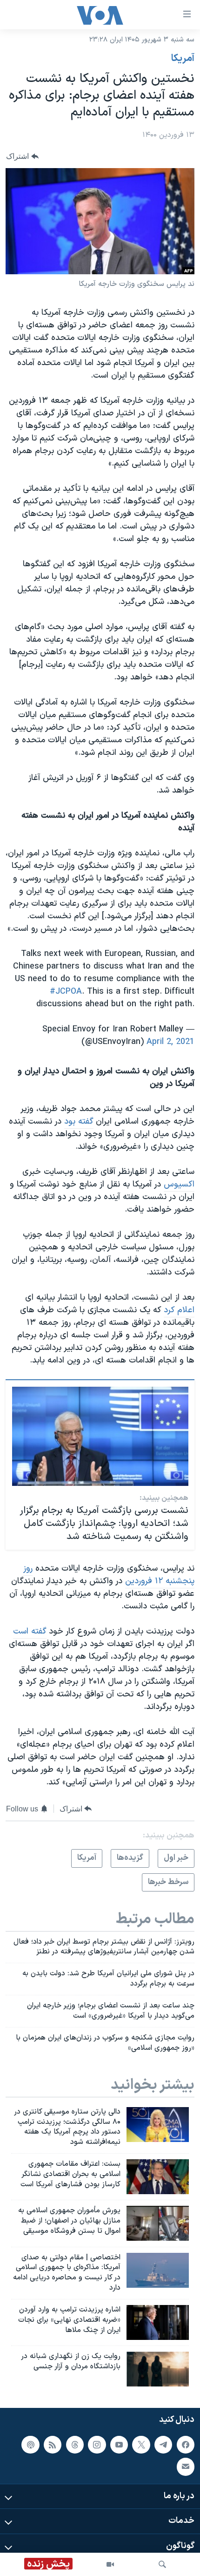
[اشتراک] (186, 2467)
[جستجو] (162, 2564)
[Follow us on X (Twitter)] (141, 2445)
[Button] (22, 156)
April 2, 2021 (170, 1042)
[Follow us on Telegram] (163, 2445)
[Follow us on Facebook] (186, 2445)
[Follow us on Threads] (75, 2445)
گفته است (30, 1631)
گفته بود (79, 1122)
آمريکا (183, 59)
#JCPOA (66, 992)
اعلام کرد (179, 1310)
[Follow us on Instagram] (97, 2445)
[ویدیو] (110, 2564)
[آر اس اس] (53, 2445)
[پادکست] (30, 2445)
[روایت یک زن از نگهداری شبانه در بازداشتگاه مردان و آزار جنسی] (158, 2369)
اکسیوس (179, 1184)
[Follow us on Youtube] (119, 2445)
